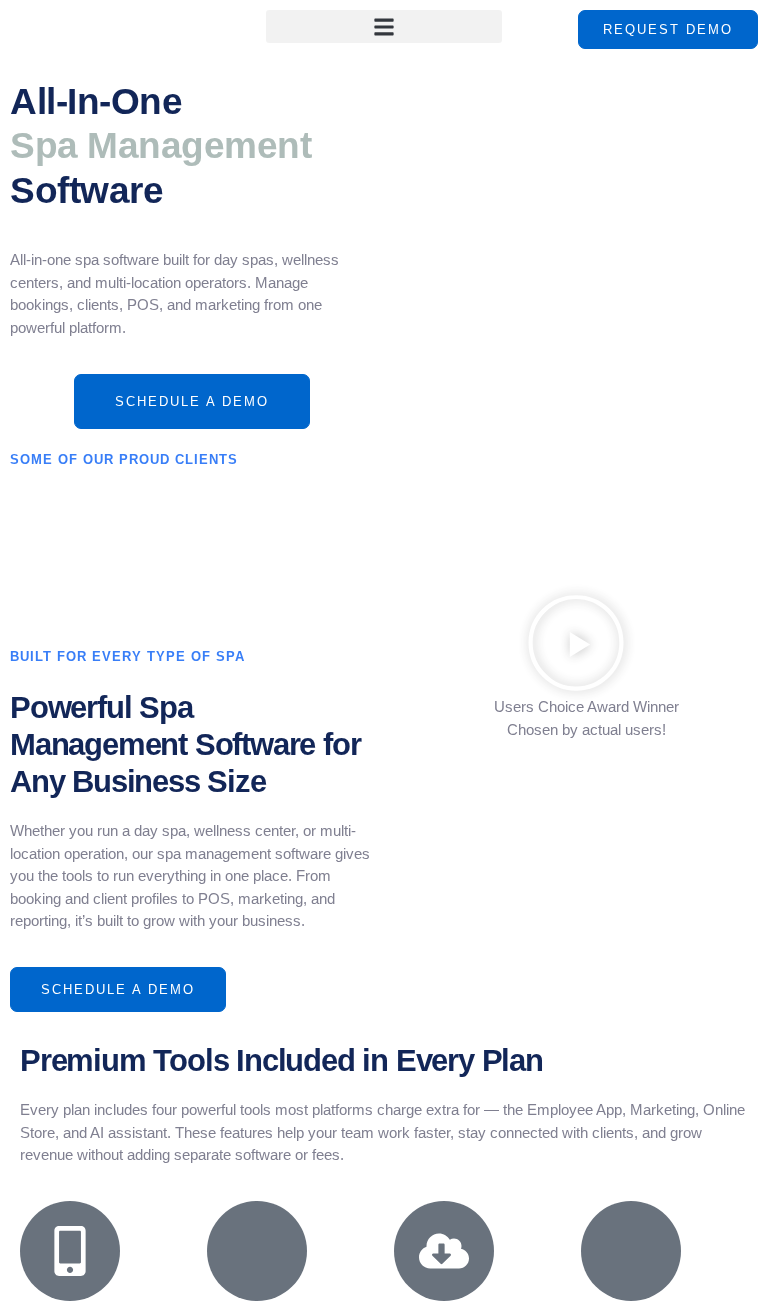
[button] (384, 26)
